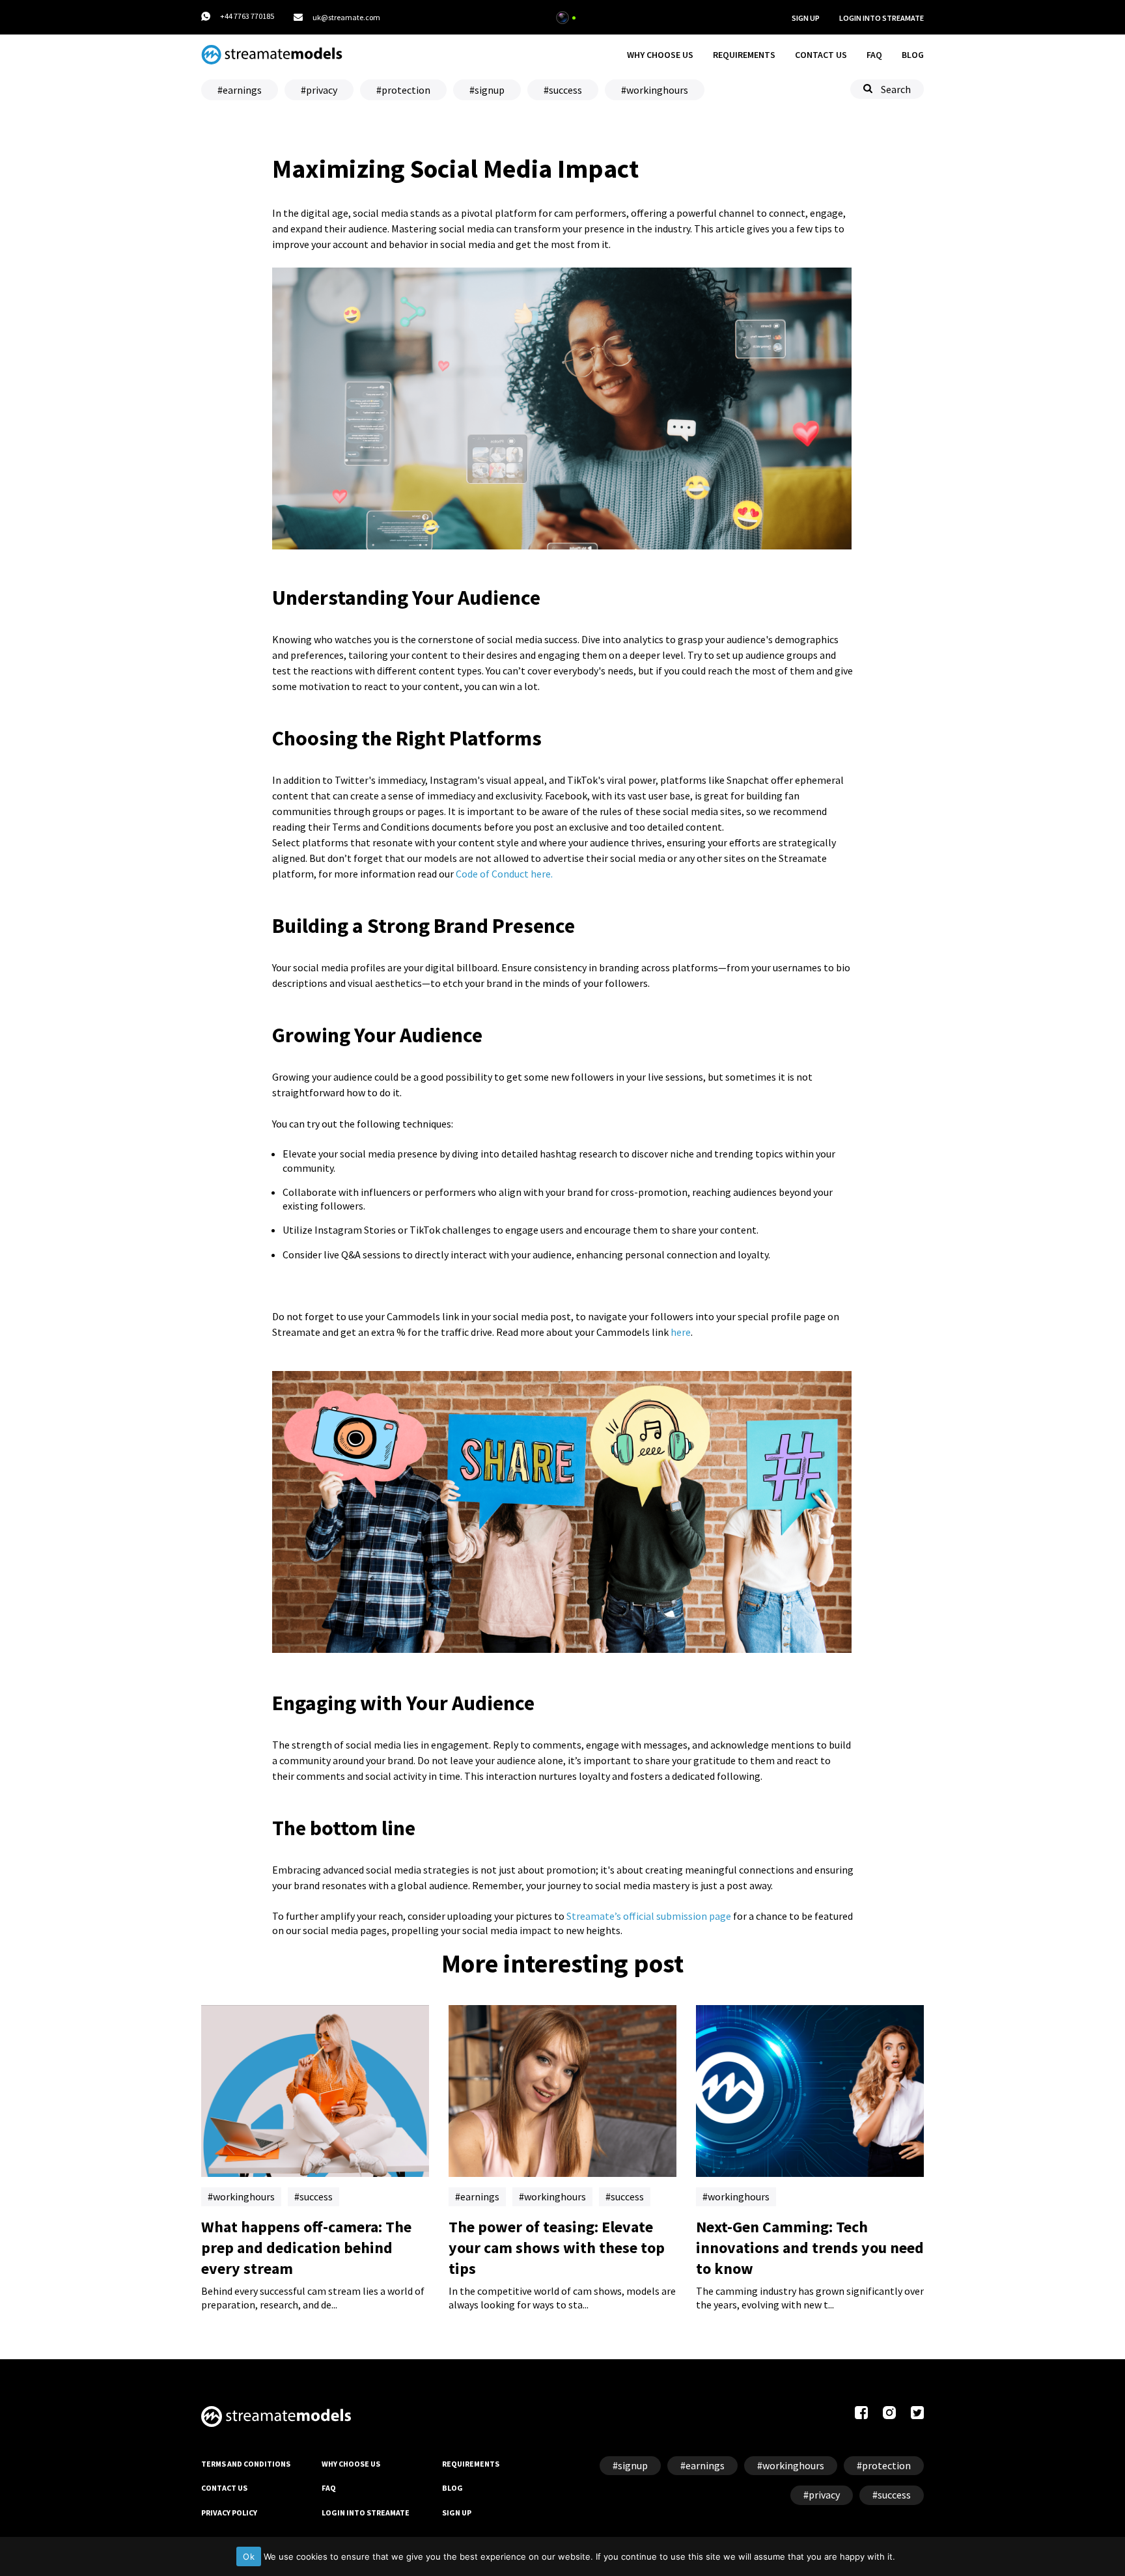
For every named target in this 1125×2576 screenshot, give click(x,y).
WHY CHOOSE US (660, 55)
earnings (242, 90)
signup (490, 90)
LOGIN (882, 18)
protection (406, 90)
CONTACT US (821, 55)
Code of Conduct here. (504, 874)
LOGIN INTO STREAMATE (366, 2513)
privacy (322, 90)
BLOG (913, 55)
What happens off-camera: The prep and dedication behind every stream (306, 2248)
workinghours (657, 90)
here (681, 1332)
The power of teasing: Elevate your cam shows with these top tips (557, 2248)
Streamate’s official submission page (649, 1916)
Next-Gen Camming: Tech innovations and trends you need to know (810, 2248)
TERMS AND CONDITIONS (246, 2464)
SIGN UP (806, 18)
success (565, 90)
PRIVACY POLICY (229, 2513)
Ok (249, 2556)
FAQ (874, 55)
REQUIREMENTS (744, 55)
